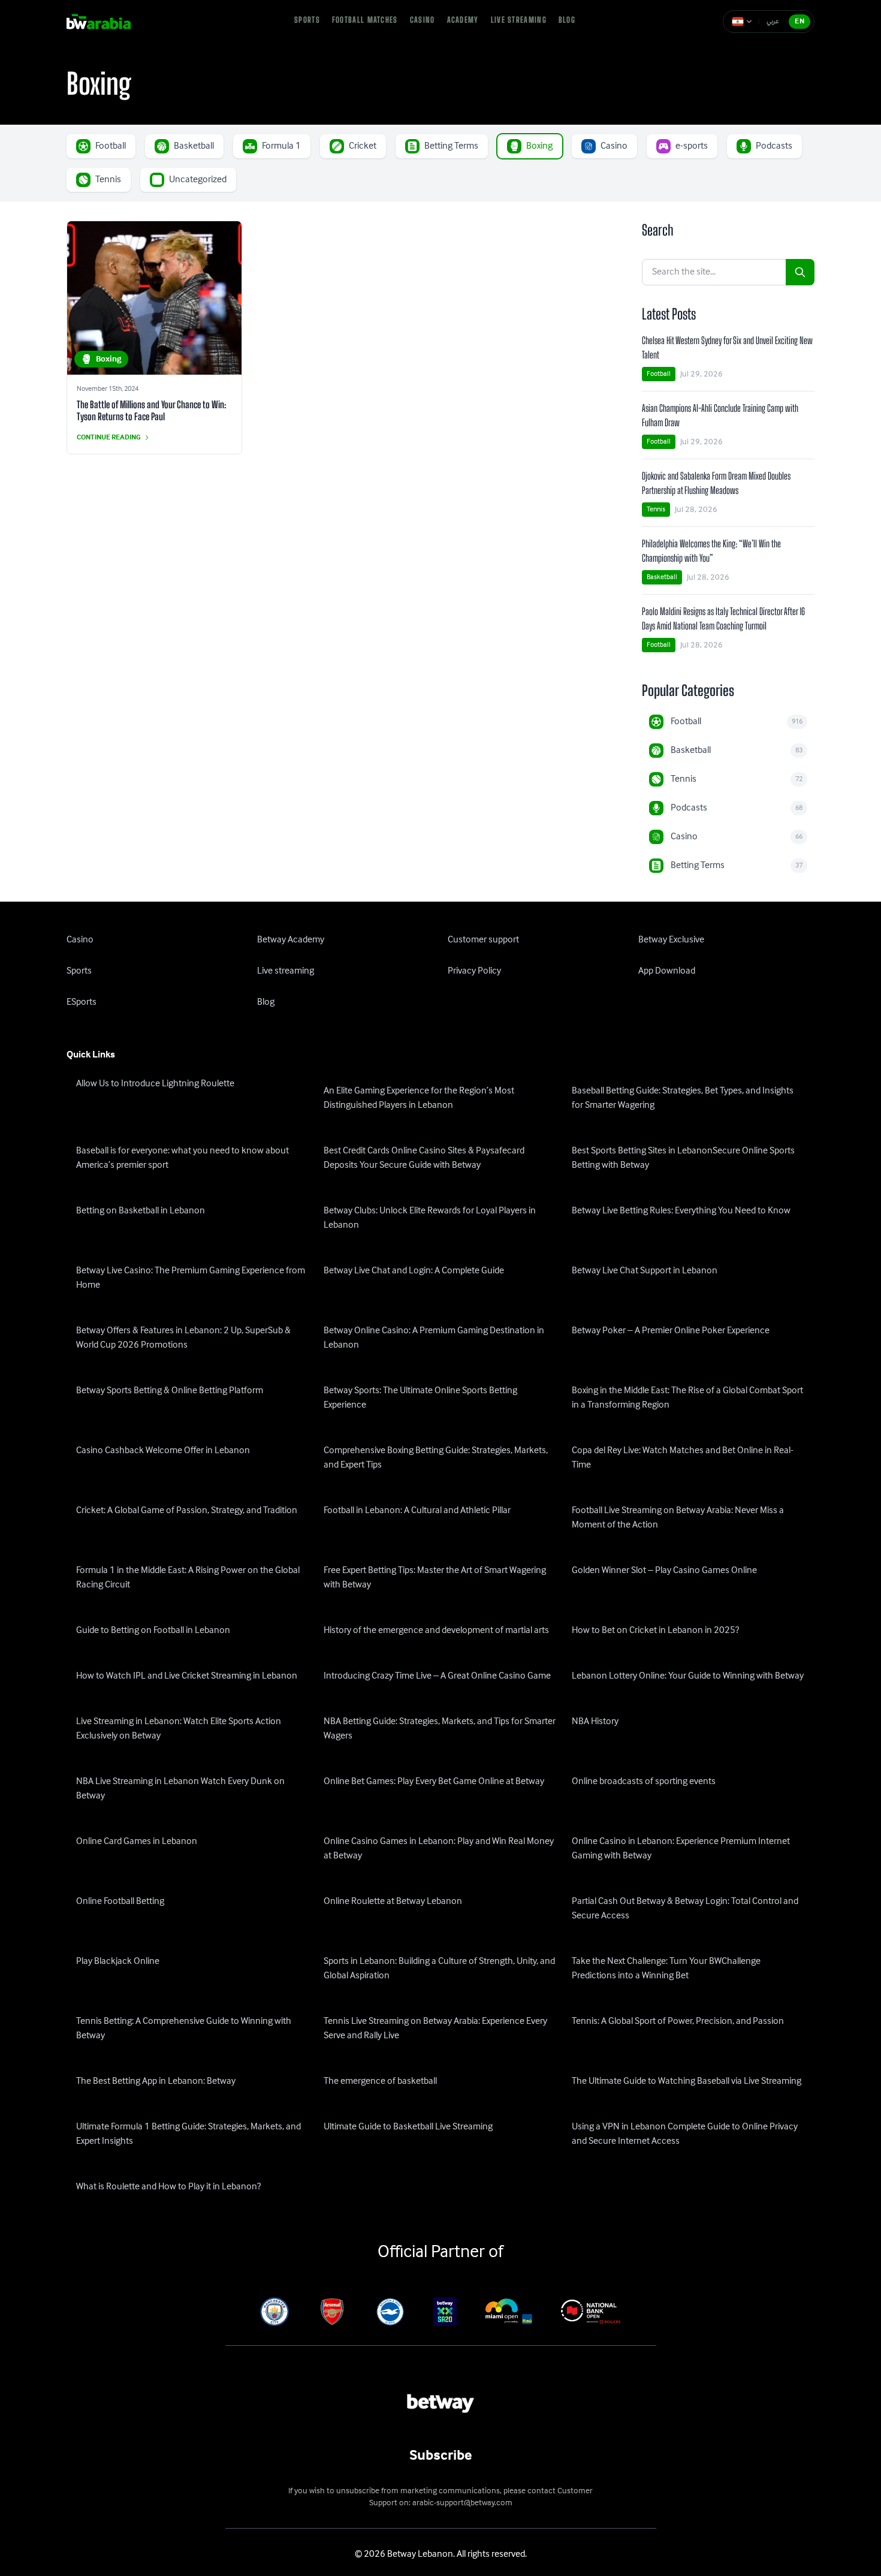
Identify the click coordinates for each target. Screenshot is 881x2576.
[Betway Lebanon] (107, 22)
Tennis (656, 509)
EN (799, 21)
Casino (423, 20)
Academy (463, 20)
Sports (307, 20)
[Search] (800, 272)
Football (659, 374)
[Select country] (742, 22)
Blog (567, 20)
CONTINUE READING (109, 438)
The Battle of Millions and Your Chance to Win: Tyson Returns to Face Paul (152, 410)
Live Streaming (519, 20)
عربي (773, 21)
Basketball (662, 577)
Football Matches (365, 20)
